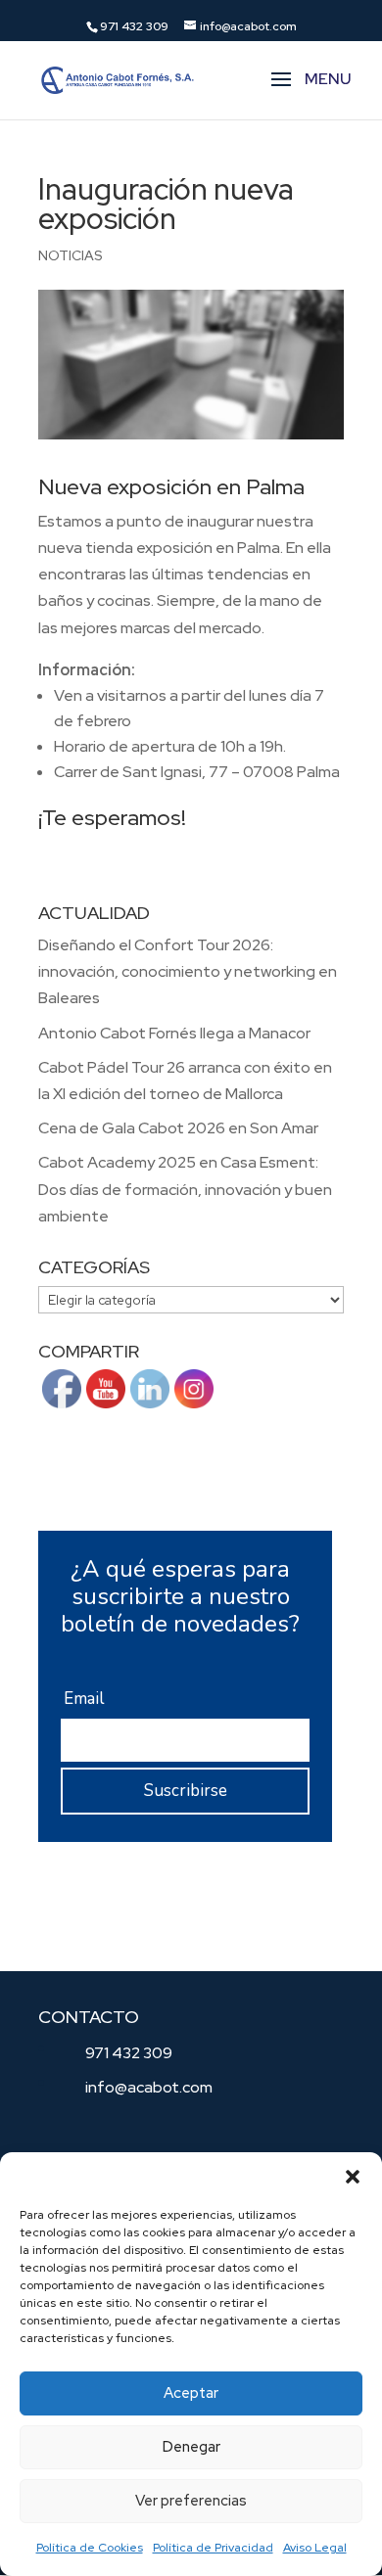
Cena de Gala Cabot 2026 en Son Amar (178, 1128)
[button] (353, 2177)
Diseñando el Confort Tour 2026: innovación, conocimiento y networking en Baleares (188, 971)
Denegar (191, 2447)
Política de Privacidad (213, 2548)
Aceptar (191, 2393)
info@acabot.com (149, 2087)
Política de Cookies (90, 2548)
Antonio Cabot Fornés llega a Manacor (174, 1033)
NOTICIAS (71, 255)
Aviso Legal (315, 2548)
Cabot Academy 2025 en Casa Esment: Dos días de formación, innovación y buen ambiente (185, 1189)
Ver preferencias (191, 2501)
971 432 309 (129, 2053)
